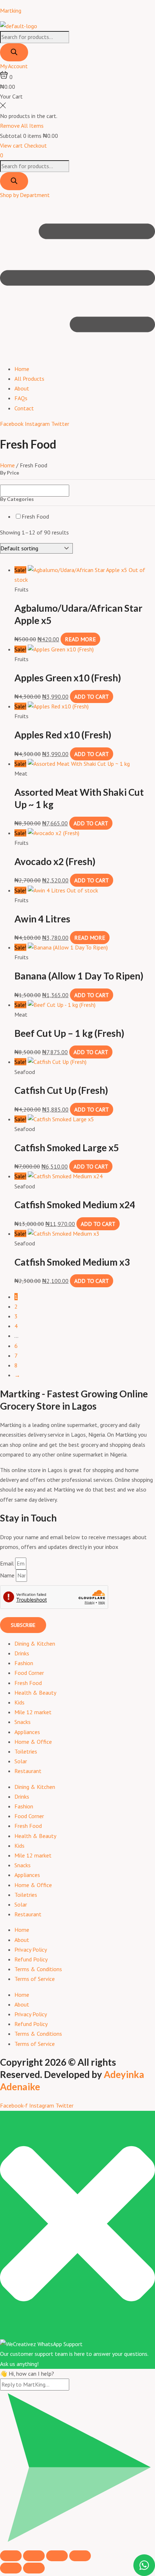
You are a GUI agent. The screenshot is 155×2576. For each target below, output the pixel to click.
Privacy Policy (31, 1950)
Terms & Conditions (38, 1969)
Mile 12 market (33, 1712)
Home (22, 369)
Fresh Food (35, 516)
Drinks (22, 1653)
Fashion (24, 1663)
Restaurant (28, 1771)
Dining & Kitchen (35, 1643)
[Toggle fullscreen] (34, 2556)
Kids (19, 1702)
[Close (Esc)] (80, 2556)
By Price (10, 473)
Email (8, 1563)
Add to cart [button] (92, 697)
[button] (77, 279)
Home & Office (33, 1742)
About (22, 388)
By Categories (17, 499)
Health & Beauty (35, 1693)
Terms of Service (35, 1979)
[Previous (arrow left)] (11, 2568)
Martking (11, 10)
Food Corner (29, 1673)
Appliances (27, 1732)
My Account (14, 66)
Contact (24, 408)
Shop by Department (25, 195)
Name (8, 1575)
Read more (80, 639)
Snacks (23, 1722)
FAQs (21, 398)
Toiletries (26, 1751)
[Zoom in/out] (11, 2556)
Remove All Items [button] (22, 126)
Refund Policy (31, 1959)
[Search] (14, 52)
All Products (29, 379)
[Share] (57, 2556)
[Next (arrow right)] (34, 2568)
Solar (21, 1761)
